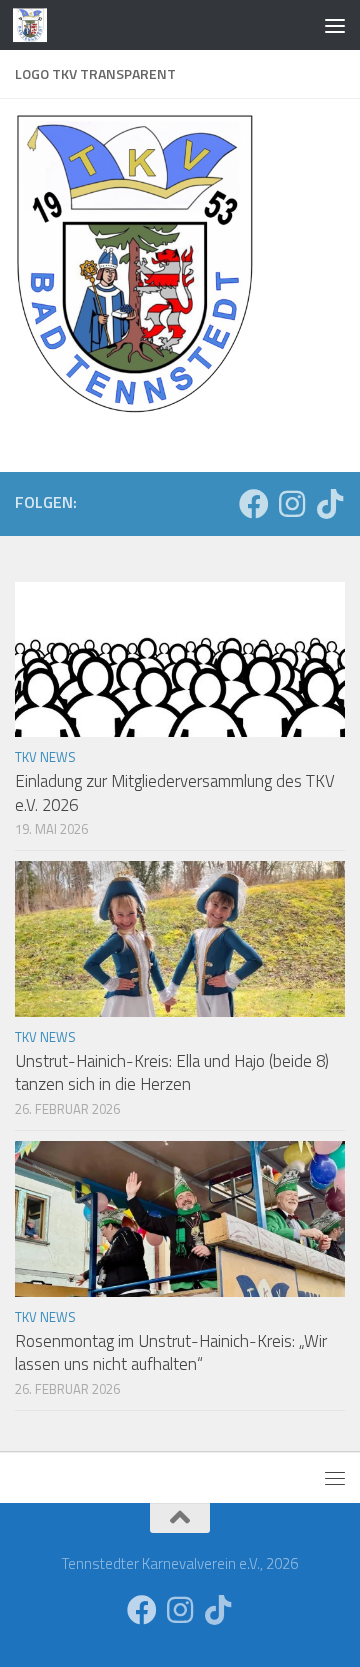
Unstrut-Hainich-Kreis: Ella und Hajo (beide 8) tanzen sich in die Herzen (172, 1073)
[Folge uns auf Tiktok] (330, 504)
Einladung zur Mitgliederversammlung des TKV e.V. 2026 (175, 793)
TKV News (45, 757)
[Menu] (335, 25)
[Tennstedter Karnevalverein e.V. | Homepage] (35, 25)
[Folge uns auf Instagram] (292, 504)
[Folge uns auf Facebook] (254, 504)
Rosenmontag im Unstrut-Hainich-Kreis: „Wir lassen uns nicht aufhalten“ (171, 1353)
